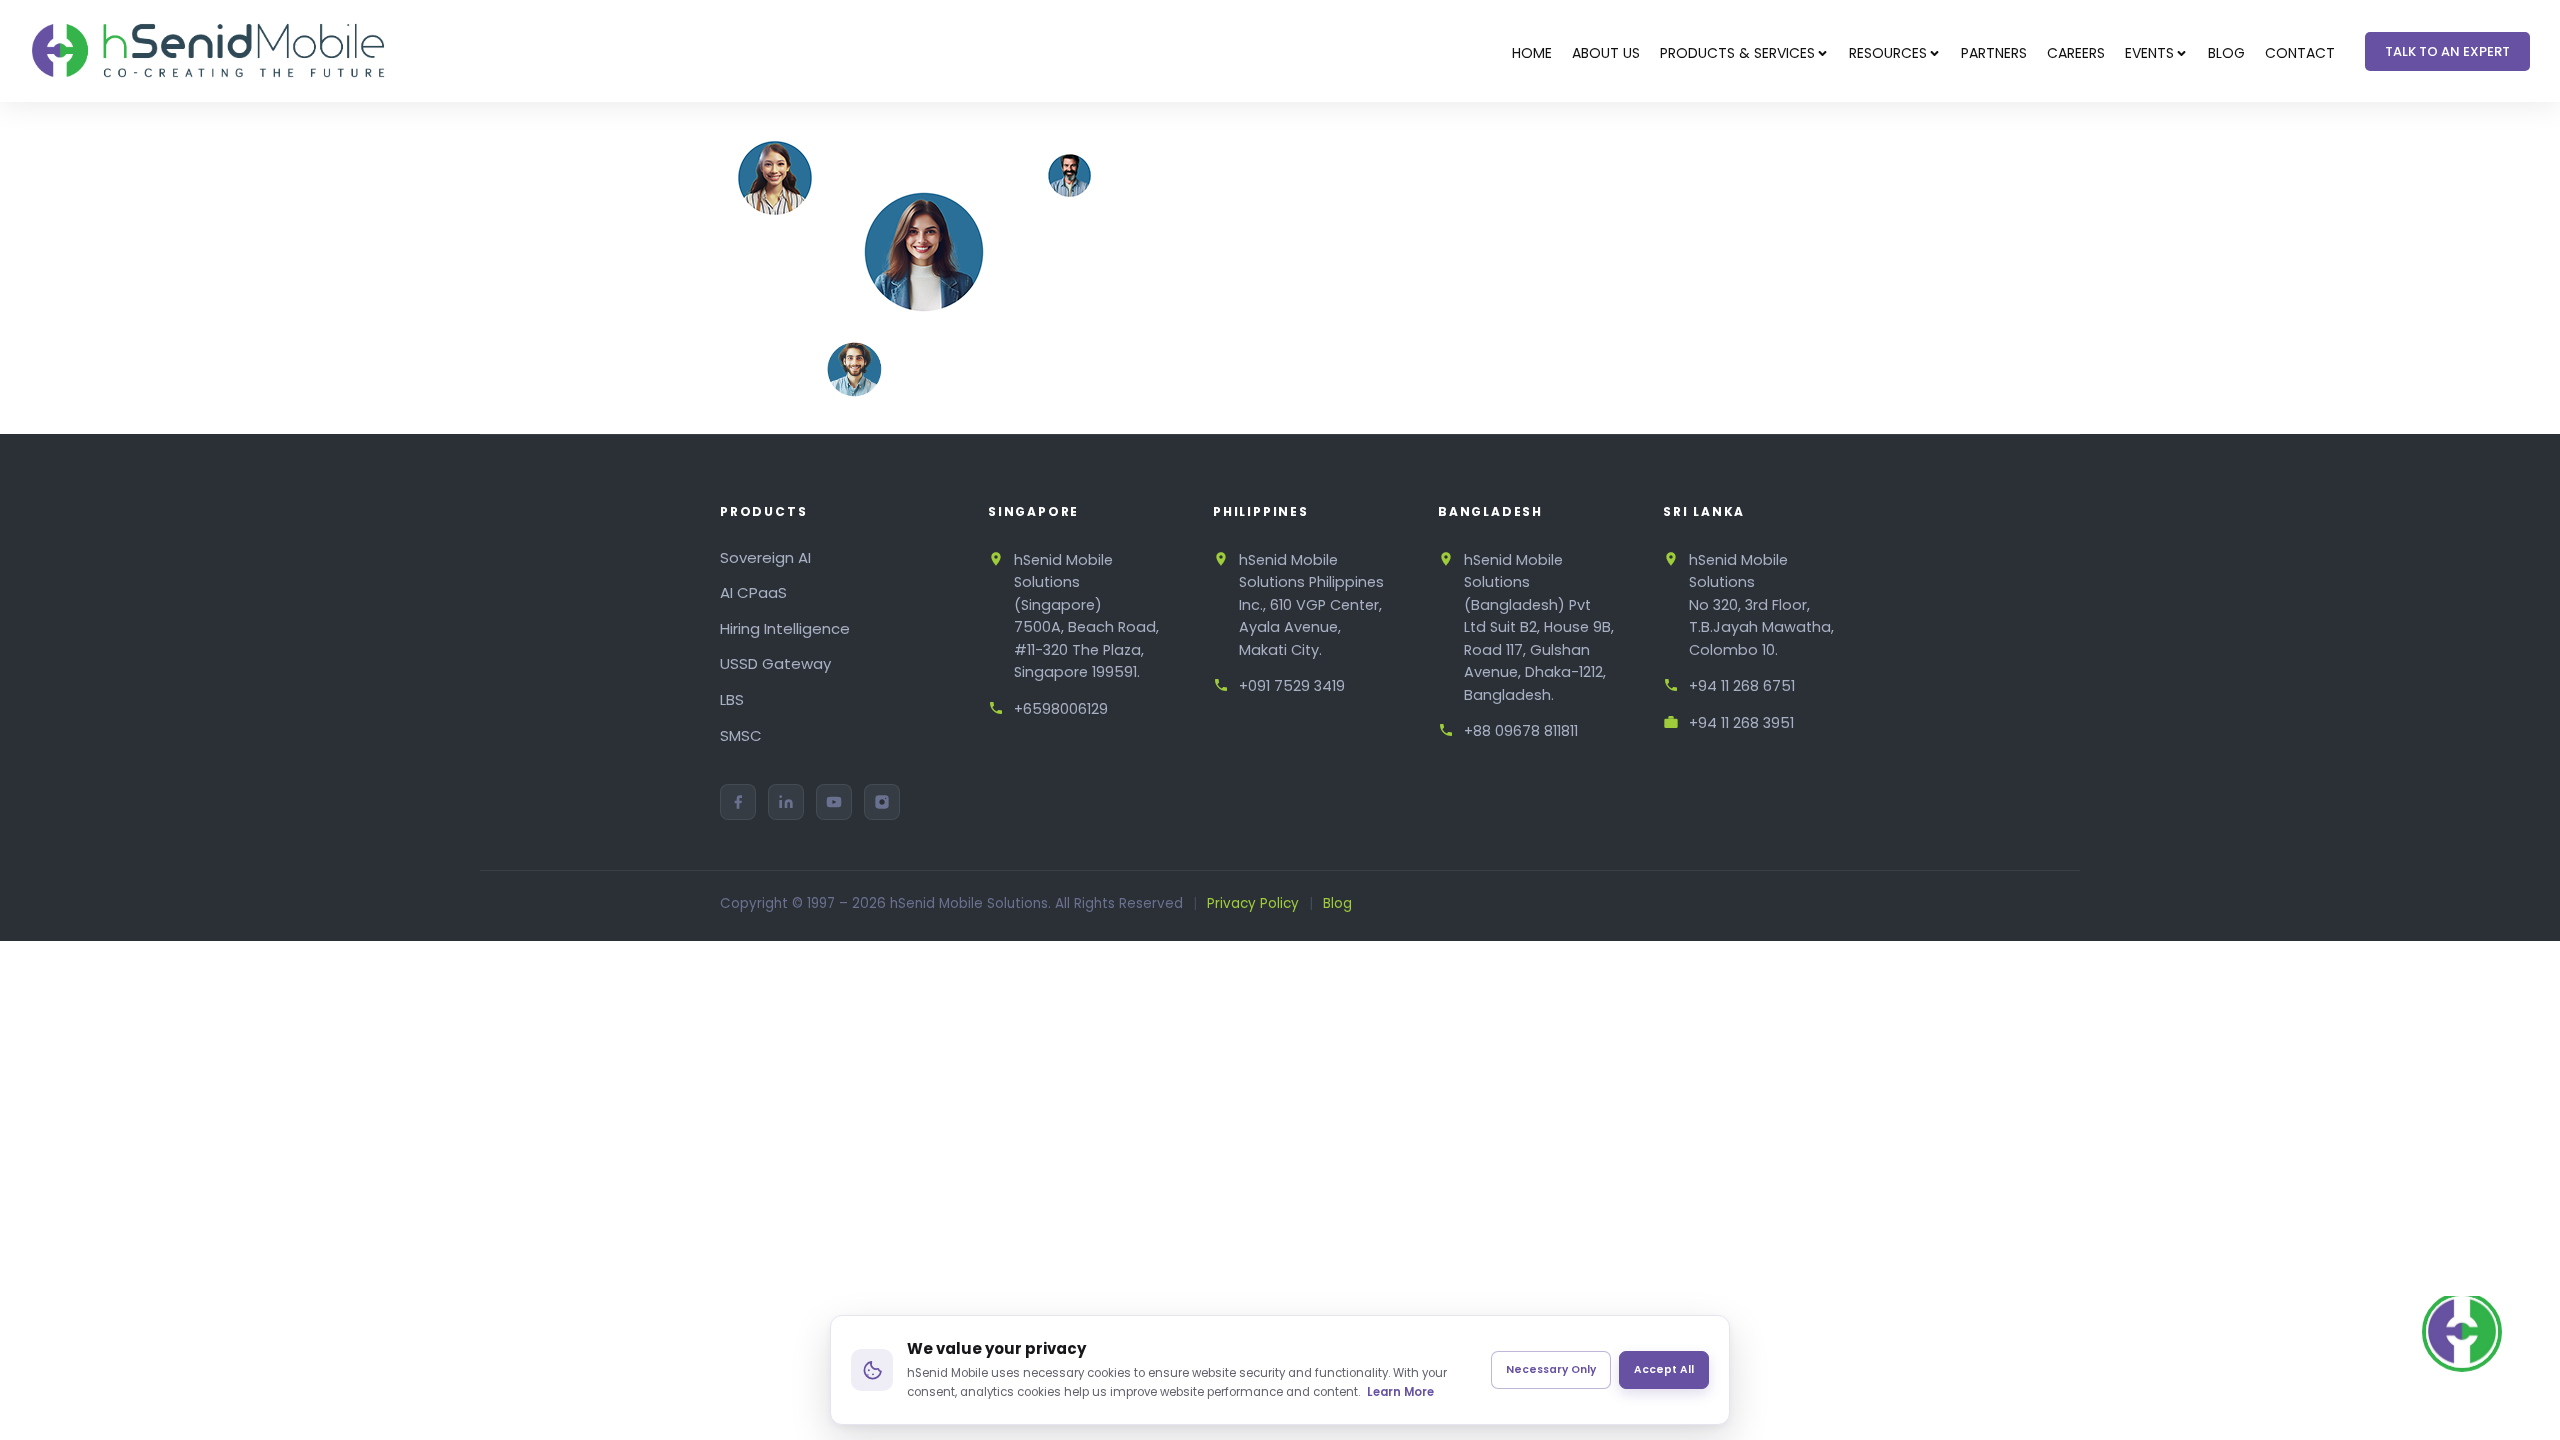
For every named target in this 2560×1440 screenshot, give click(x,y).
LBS (732, 699)
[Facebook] (738, 802)
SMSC (741, 735)
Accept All (1664, 1369)
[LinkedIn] (786, 802)
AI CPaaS (753, 592)
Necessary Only (1551, 1369)
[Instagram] (882, 802)
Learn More (1400, 1392)
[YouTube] (834, 802)
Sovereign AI (765, 557)
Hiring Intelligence (785, 628)
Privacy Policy (1253, 903)
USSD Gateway (775, 663)
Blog (1337, 903)
